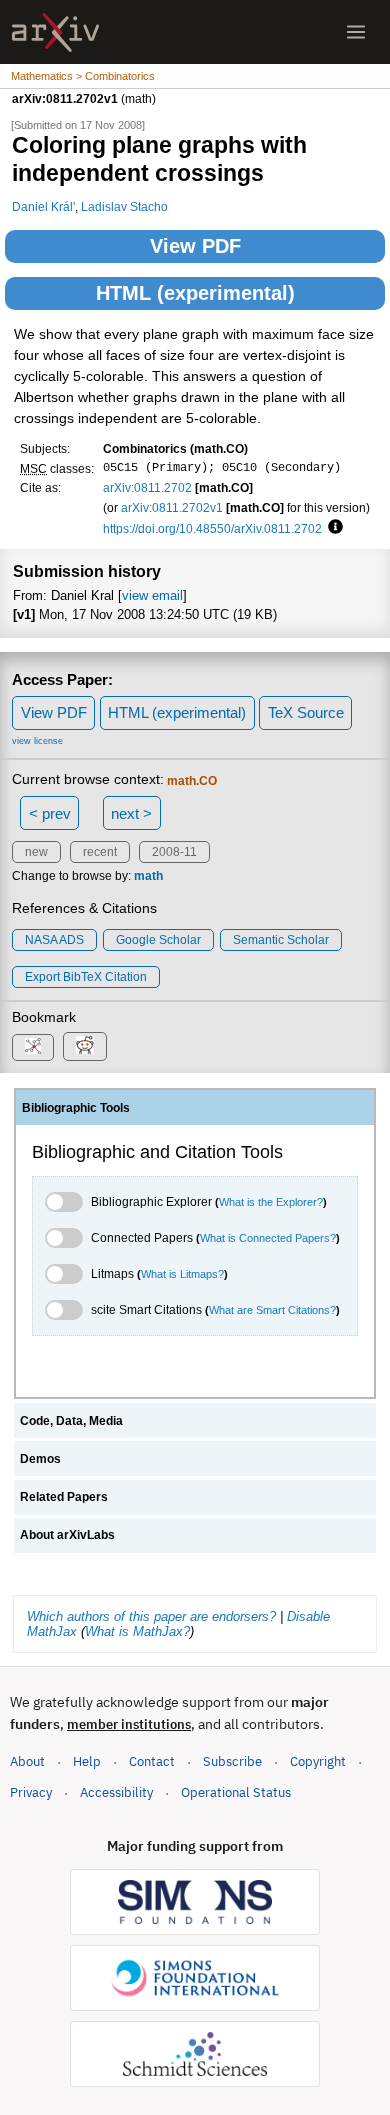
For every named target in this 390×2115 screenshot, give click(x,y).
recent (100, 852)
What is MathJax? (137, 1631)
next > (131, 813)
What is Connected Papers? (268, 1238)
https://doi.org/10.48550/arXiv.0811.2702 (212, 528)
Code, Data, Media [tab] (71, 1421)
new (36, 852)
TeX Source (306, 712)
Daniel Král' (43, 206)
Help (87, 1761)
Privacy (31, 1792)
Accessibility (116, 1792)
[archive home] (55, 32)
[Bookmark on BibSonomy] (33, 1047)
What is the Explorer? (271, 1202)
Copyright (318, 1761)
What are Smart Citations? (272, 1310)
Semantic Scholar (281, 940)
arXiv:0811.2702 (147, 487)
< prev (50, 813)
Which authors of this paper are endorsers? (151, 1616)
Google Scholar (158, 940)
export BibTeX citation (86, 977)
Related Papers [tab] (64, 1497)
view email (152, 595)
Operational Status (236, 1792)
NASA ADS (54, 940)
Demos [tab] (40, 1459)
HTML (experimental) (195, 293)
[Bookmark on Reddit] (85, 1046)
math (148, 876)
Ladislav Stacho (124, 206)
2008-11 (174, 852)
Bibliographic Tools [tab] (76, 1108)
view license (37, 741)
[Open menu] (356, 32)
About (27, 1761)
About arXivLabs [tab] (67, 1535)
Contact (152, 1761)
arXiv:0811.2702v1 (172, 507)
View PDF (195, 246)
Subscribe (232, 1761)
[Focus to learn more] (332, 528)
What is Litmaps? (182, 1274)
